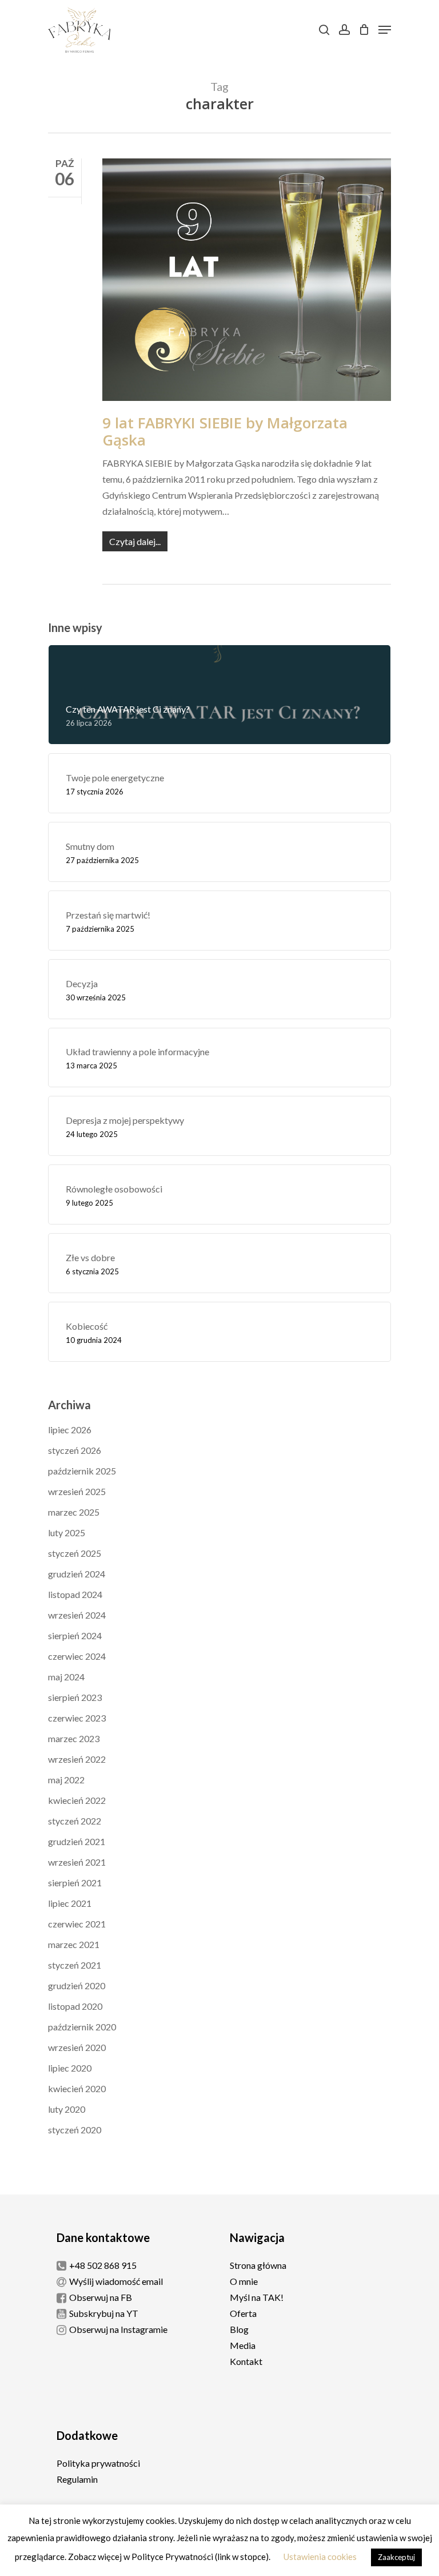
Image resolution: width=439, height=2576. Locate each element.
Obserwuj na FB (101, 2297)
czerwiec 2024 (77, 1656)
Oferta (243, 2313)
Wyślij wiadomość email (116, 2281)
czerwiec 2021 (77, 1924)
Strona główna (258, 2265)
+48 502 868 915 (103, 2265)
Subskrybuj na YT (104, 2313)
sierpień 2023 (75, 1697)
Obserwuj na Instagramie (118, 2329)
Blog (239, 2329)
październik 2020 (82, 2027)
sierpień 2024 (75, 1635)
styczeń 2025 (75, 1553)
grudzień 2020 (77, 1985)
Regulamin (77, 2479)
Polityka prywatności (98, 2463)
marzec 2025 (74, 1512)
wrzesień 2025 (77, 1491)
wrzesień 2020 (77, 2047)
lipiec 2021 (70, 1903)
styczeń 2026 (75, 1450)
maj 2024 (66, 1677)
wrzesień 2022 (77, 1759)
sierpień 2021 (75, 1883)
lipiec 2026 (70, 1430)
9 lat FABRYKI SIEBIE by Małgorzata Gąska (225, 431)
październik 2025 (82, 1471)
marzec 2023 (74, 1738)
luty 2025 (67, 1533)
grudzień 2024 (77, 1574)
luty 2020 (67, 2109)
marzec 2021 (74, 1944)
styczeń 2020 (75, 2130)
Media (243, 2345)
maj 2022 (66, 1780)
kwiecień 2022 (77, 1800)
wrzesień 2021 (77, 1862)
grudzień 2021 (77, 1841)
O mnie (244, 2281)
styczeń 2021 (75, 1965)
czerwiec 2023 (77, 1718)
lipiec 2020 (70, 2068)
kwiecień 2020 (77, 2088)
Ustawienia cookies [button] (320, 2557)
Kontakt (246, 2361)
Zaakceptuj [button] (396, 2557)
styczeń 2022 (75, 1821)
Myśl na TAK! (257, 2297)
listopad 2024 (75, 1594)
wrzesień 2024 (77, 1615)
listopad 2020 (75, 2006)
